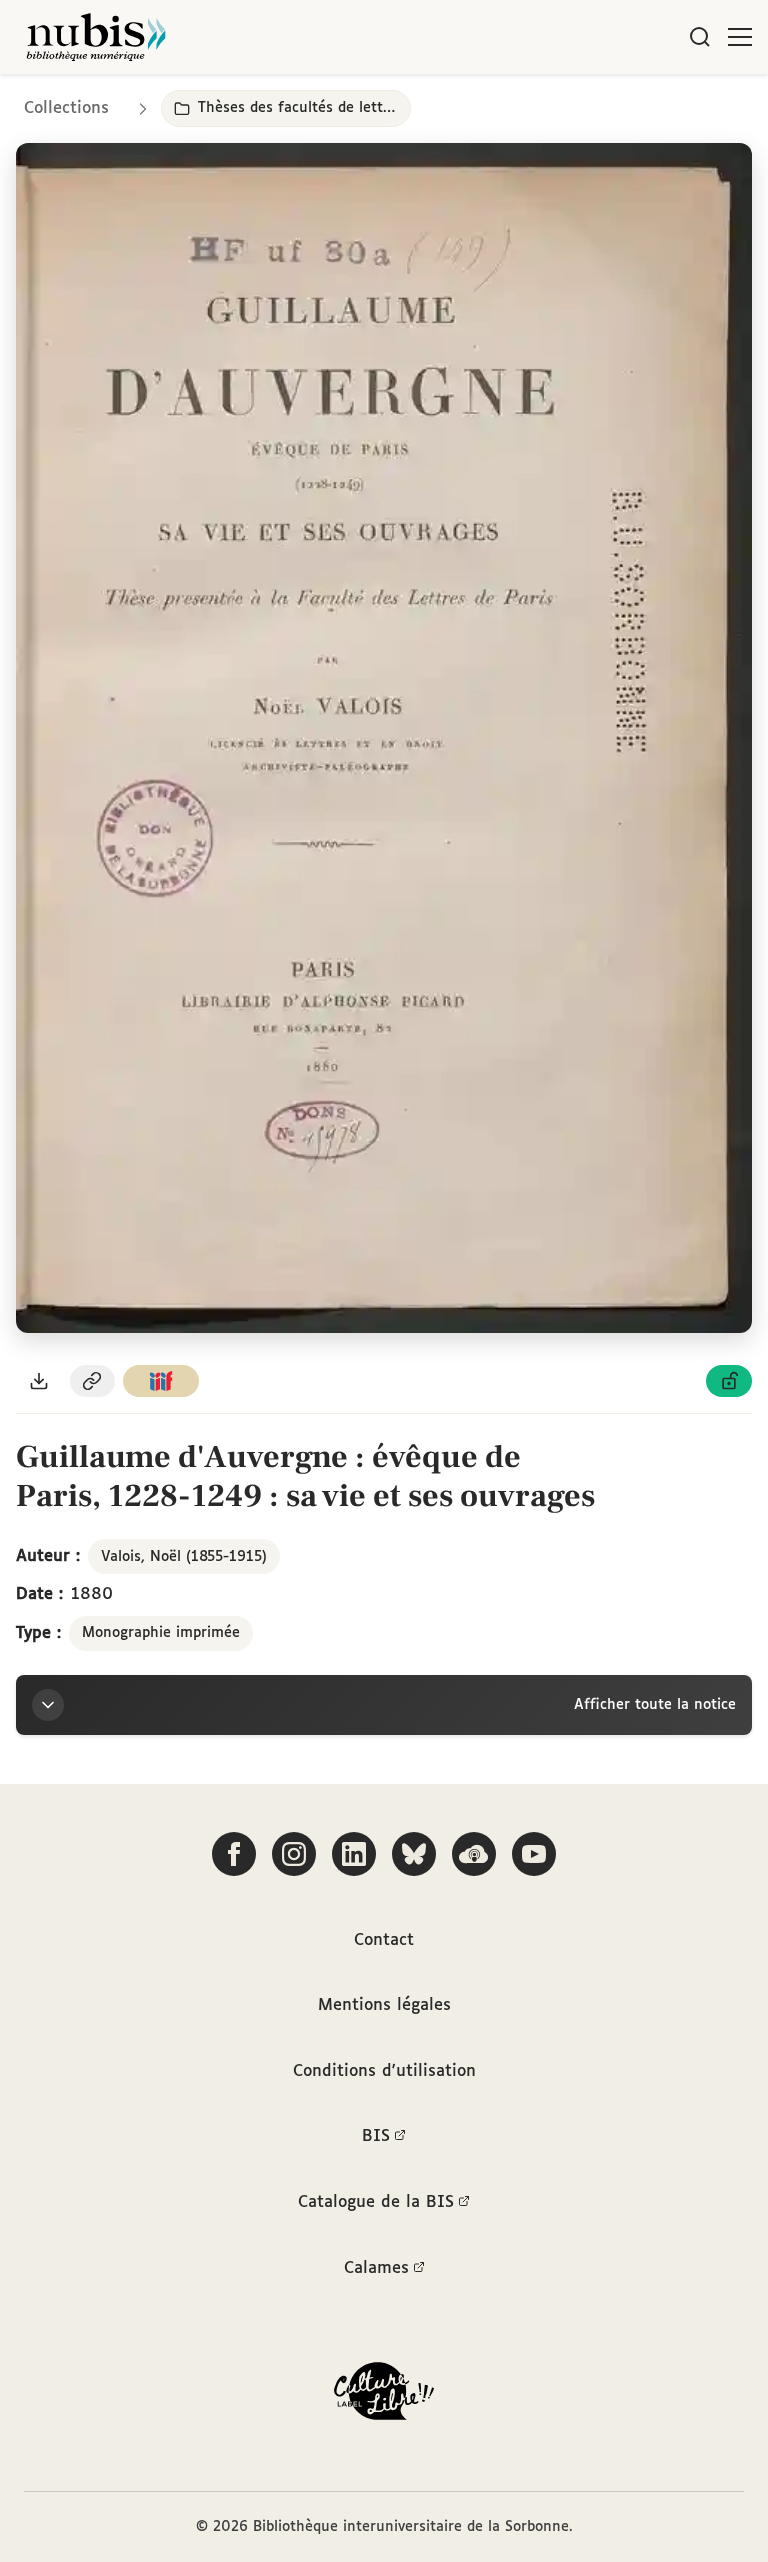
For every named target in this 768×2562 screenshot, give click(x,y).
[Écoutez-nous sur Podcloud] (474, 1854)
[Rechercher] (700, 37)
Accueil (668, 102)
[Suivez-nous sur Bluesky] (414, 1854)
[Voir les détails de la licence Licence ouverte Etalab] (729, 1381)
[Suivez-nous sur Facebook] (234, 1854)
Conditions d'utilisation (384, 2071)
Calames (376, 2268)
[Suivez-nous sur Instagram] (294, 1854)
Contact (384, 1940)
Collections (66, 108)
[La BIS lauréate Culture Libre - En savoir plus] (384, 2395)
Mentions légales (384, 2005)
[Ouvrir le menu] (740, 37)
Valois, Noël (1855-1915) (184, 1557)
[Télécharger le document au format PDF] (39, 1381)
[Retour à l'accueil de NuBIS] (96, 37)
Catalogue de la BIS (376, 2202)
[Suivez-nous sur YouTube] (534, 1854)
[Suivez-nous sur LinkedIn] (354, 1854)
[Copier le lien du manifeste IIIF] (161, 1381)
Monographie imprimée (161, 1633)
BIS (376, 2136)
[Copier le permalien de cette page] (93, 1381)
